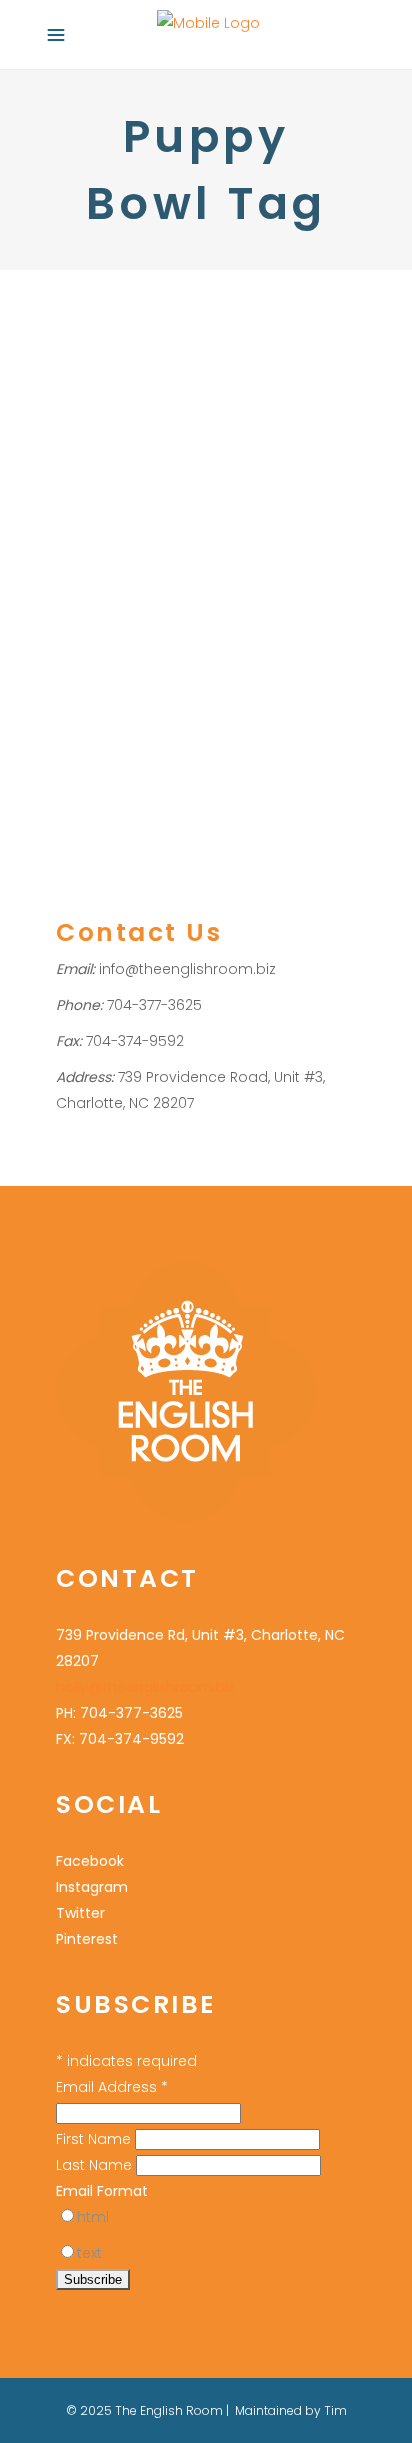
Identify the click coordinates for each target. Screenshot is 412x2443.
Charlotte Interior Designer (228, 508)
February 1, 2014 (101, 322)
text (89, 2253)
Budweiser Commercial (133, 482)
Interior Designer (163, 586)
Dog (225, 534)
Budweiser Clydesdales (254, 456)
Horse (216, 560)
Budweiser (136, 456)
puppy (245, 586)
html (93, 2217)
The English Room (228, 612)
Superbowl (128, 612)
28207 (76, 456)
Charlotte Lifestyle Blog (130, 534)
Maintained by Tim (291, 2410)
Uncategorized (104, 430)
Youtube (83, 638)
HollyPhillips (230, 430)
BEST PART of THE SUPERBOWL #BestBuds (194, 378)
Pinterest (87, 1939)
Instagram (92, 1887)
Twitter (80, 1913)
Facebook (90, 1861)
